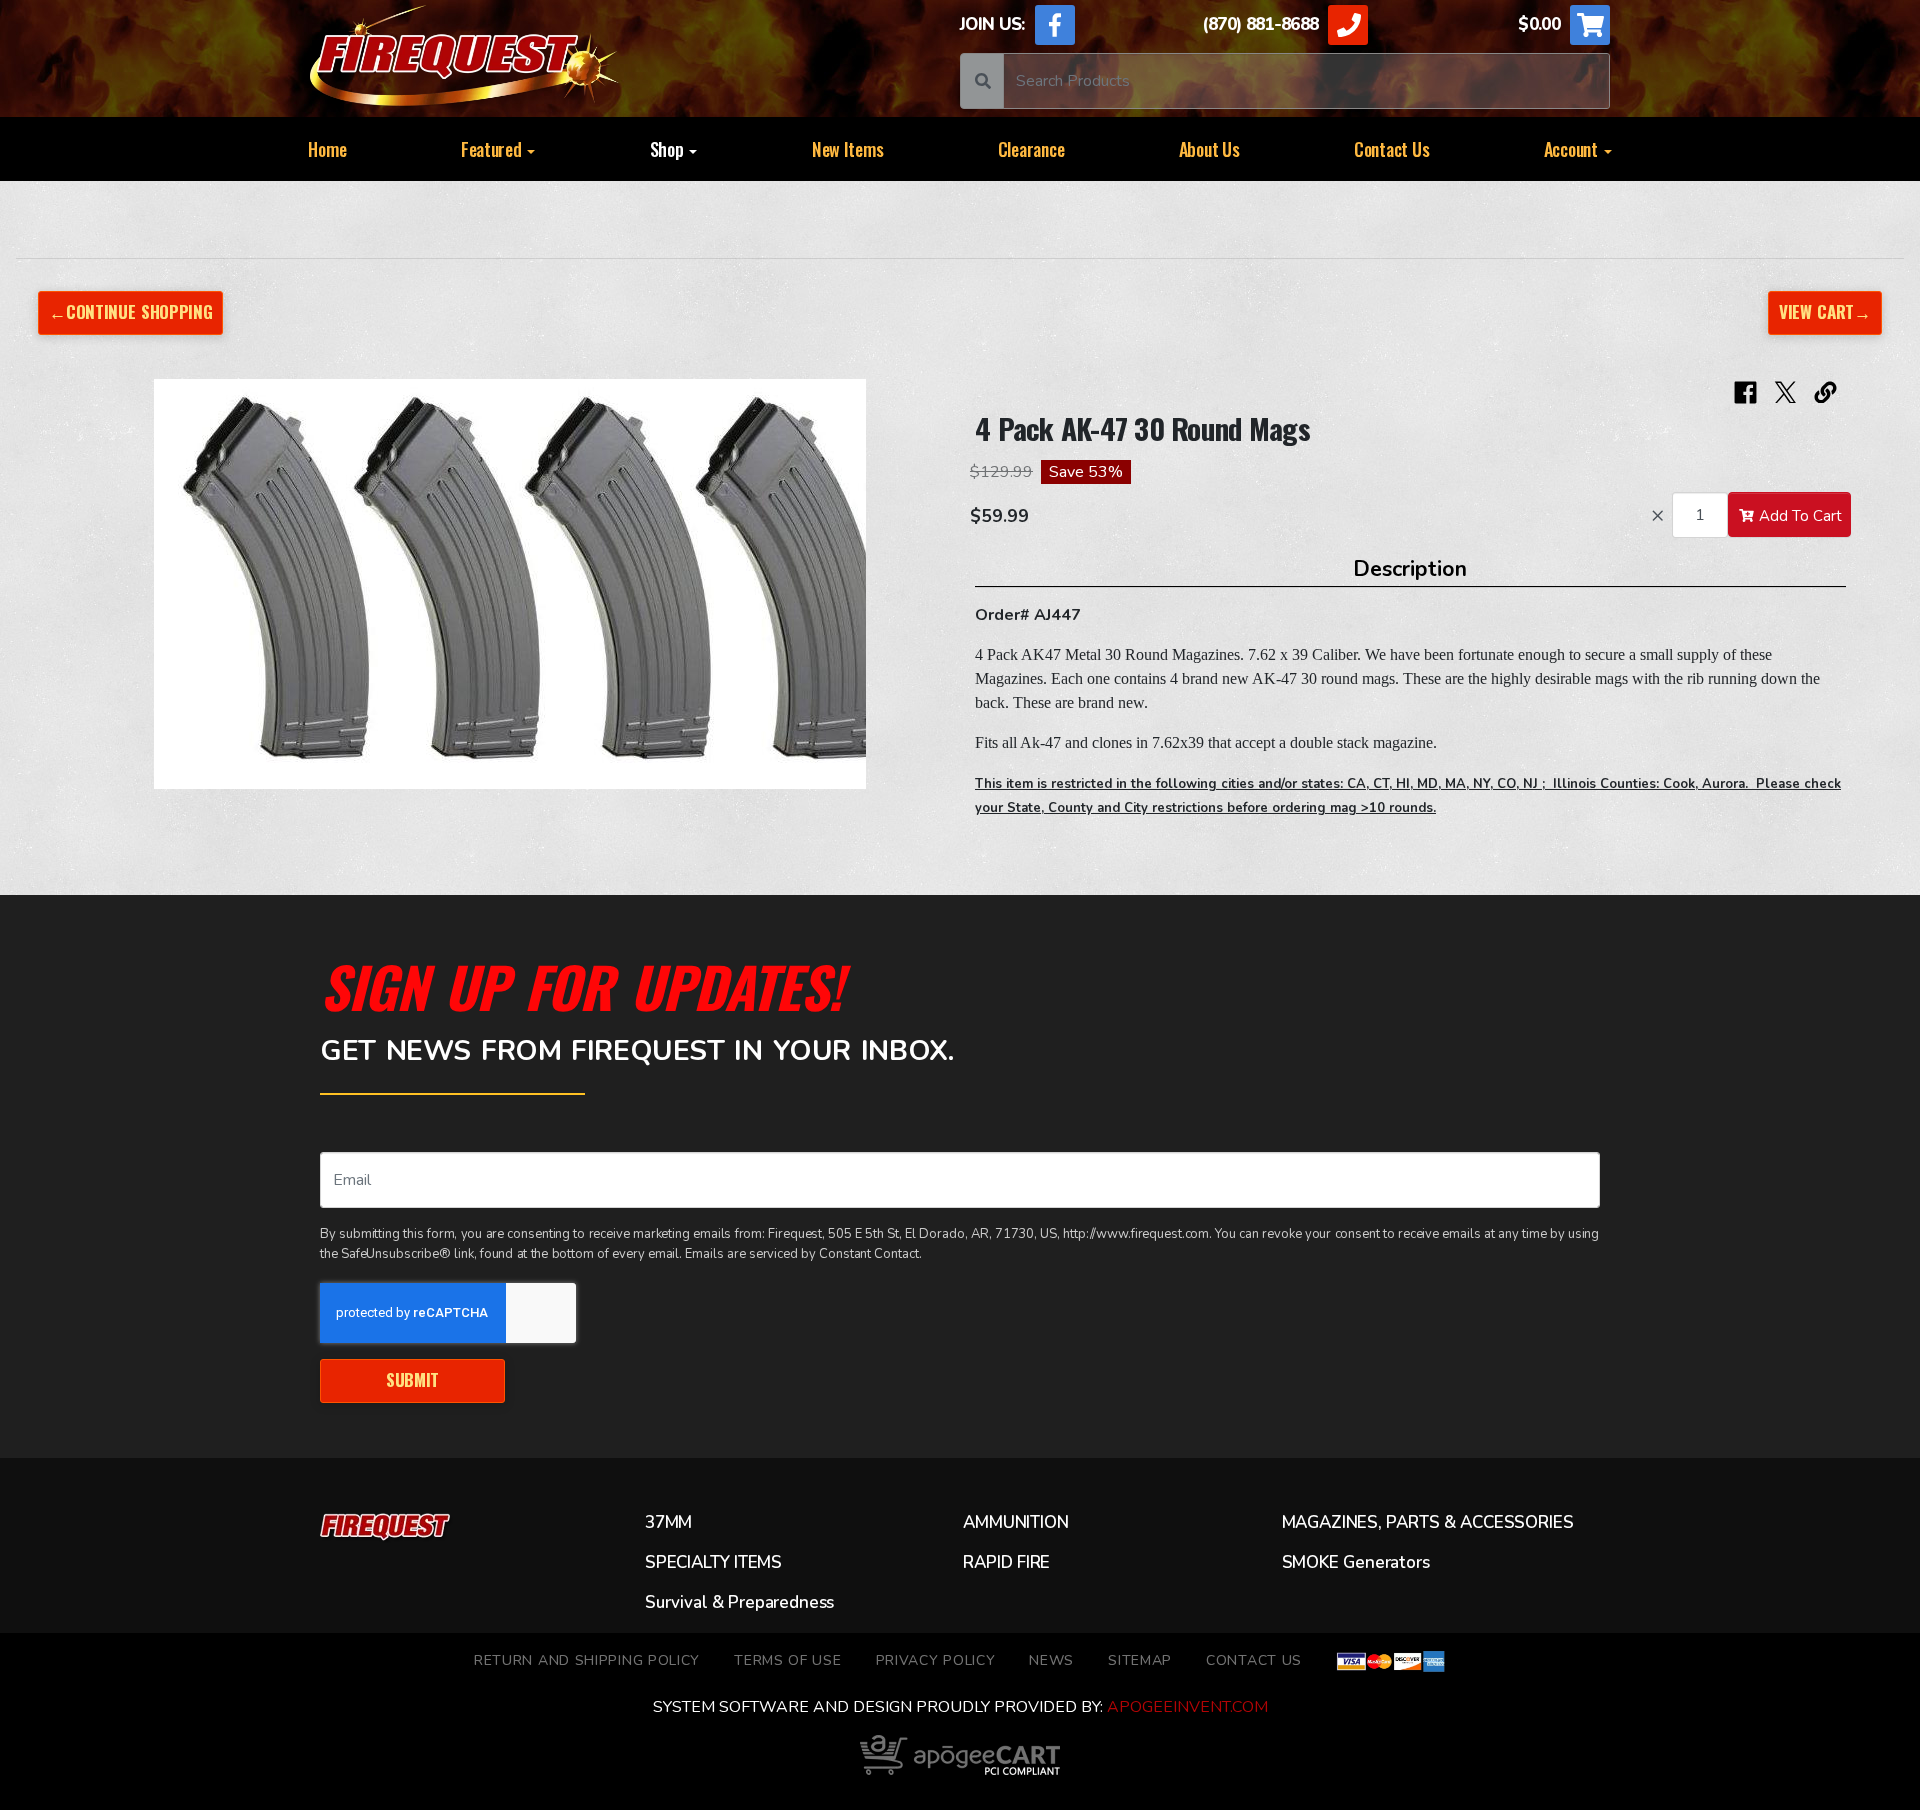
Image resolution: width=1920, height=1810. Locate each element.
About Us (1209, 149)
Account (1573, 149)
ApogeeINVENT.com (1187, 1707)
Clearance (1031, 149)
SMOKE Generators (1356, 1563)
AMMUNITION (1015, 1523)
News (1051, 1660)
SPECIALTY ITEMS (713, 1563)
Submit (412, 1379)
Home (327, 149)
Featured (493, 149)
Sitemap (1140, 1660)
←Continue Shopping (130, 311)
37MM (668, 1523)
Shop (669, 149)
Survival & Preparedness (739, 1603)
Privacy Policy (936, 1660)
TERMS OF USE (787, 1660)
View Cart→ (1825, 311)
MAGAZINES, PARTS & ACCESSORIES (1428, 1523)
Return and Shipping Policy (587, 1660)
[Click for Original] (509, 584)
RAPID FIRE (1006, 1563)
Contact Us (1391, 149)
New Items (848, 149)
